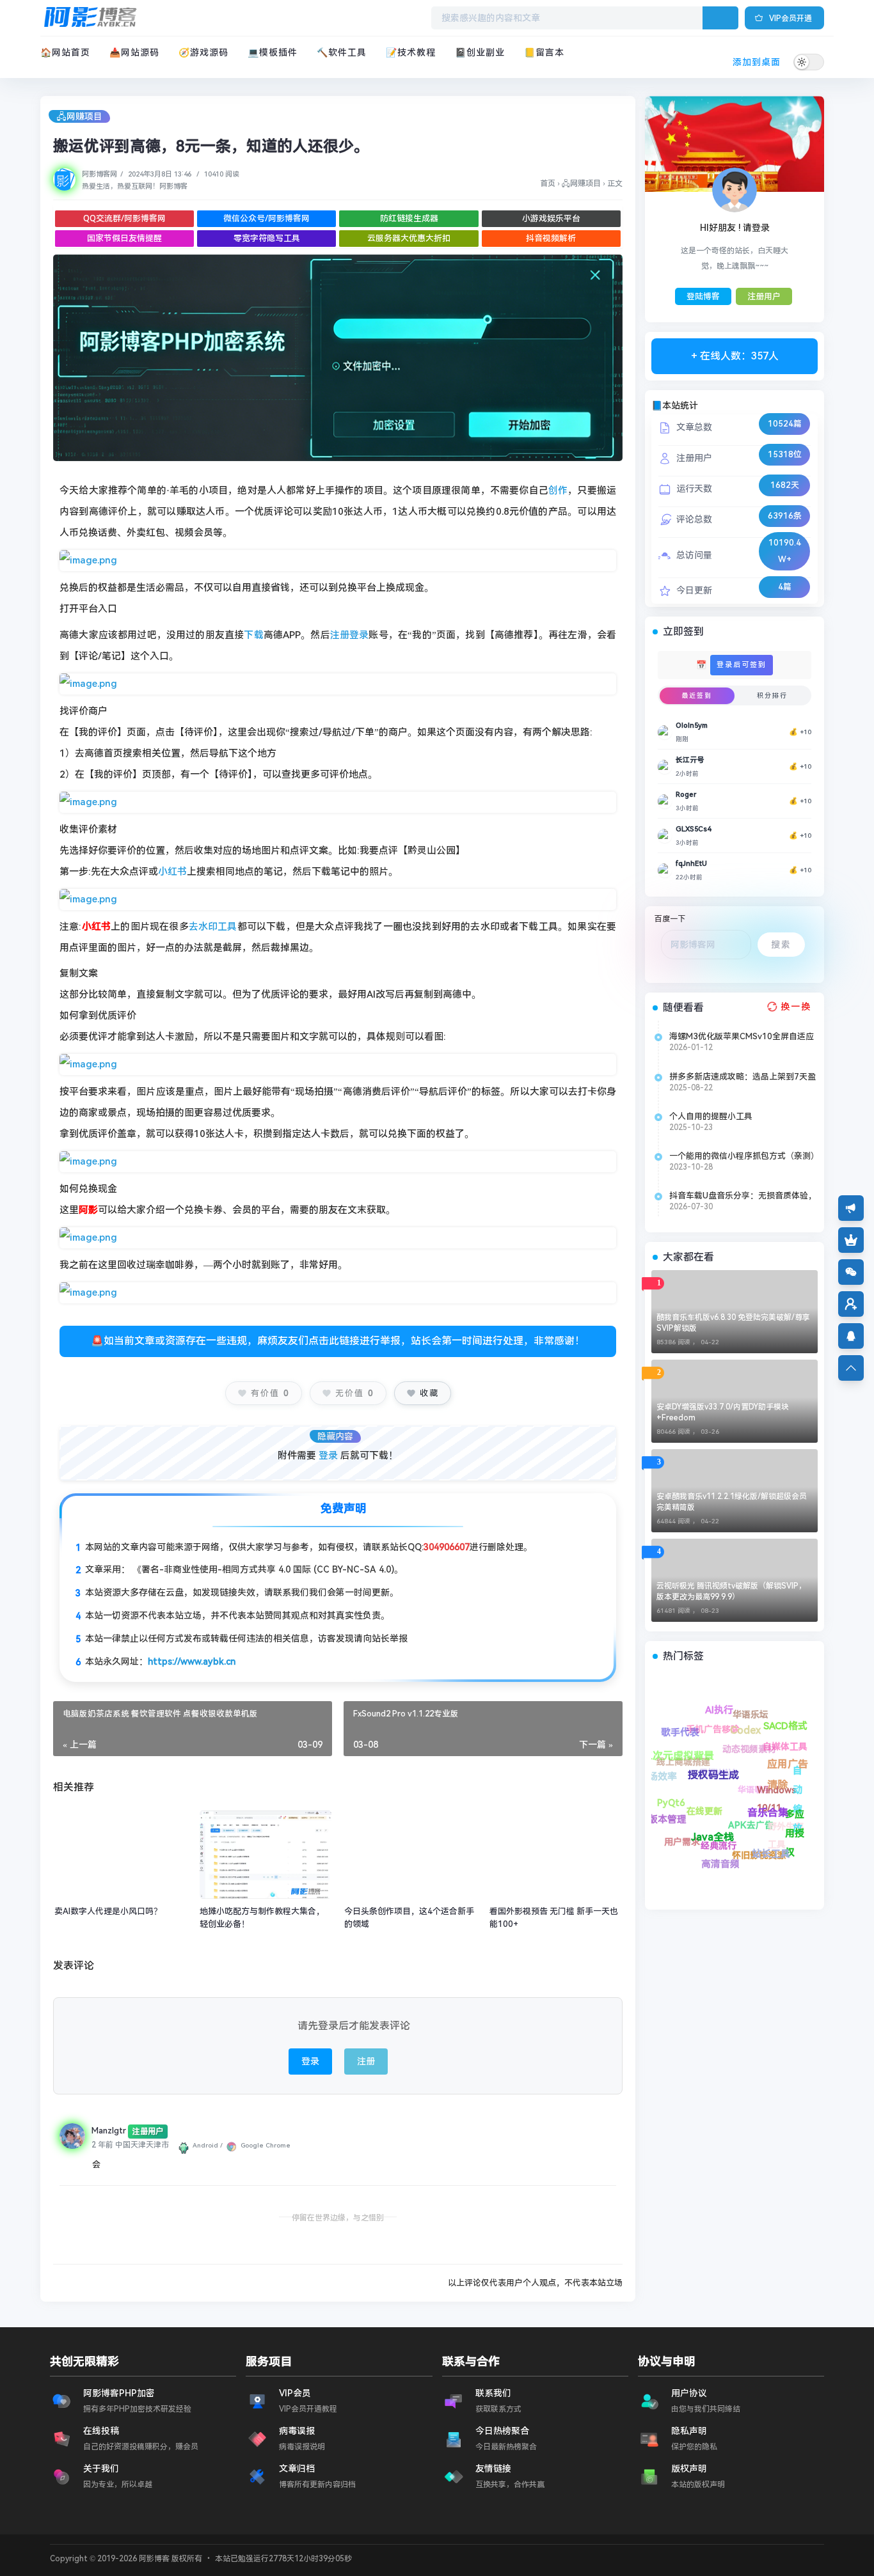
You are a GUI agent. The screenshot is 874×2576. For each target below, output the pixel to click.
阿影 (88, 1210)
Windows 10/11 (767, 1740)
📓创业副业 (480, 52)
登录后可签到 (742, 665)
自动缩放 (757, 1711)
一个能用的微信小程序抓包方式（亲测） (743, 1156)
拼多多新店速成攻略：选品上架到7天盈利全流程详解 (743, 1077)
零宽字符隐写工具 (267, 238)
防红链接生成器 (409, 218)
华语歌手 (776, 1797)
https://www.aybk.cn (192, 1661)
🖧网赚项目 (79, 116)
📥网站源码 (134, 52)
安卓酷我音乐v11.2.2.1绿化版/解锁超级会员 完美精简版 (732, 1502)
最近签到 (697, 695)
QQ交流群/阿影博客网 (124, 218)
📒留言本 (544, 52)
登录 (328, 1456)
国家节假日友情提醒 (124, 238)
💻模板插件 (273, 52)
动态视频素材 (794, 1812)
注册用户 (764, 296)
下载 (253, 635)
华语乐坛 (794, 1779)
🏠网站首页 (65, 52)
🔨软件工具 (342, 52)
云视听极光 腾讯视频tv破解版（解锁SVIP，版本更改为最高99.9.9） (731, 1591)
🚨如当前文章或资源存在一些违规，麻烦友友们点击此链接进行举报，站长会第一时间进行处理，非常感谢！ (338, 1341)
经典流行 (684, 1832)
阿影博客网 (99, 174)
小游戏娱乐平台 (551, 218)
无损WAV (787, 1841)
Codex (745, 1755)
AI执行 (776, 1782)
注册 (366, 2061)
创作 (558, 491)
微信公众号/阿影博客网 (266, 218)
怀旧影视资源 (672, 1776)
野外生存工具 (710, 1731)
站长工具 (667, 1748)
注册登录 (350, 635)
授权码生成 (711, 1773)
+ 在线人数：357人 (735, 356)
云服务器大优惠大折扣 (409, 238)
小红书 (172, 872)
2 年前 (102, 2145)
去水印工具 (213, 927)
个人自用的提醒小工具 (711, 1116)
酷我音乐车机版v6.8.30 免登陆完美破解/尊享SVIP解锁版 (733, 1323)
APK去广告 (721, 1803)
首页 (548, 184)
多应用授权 (705, 1714)
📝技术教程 (411, 52)
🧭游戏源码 (203, 52)
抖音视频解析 (551, 238)
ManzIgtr (109, 2131)
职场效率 (731, 1840)
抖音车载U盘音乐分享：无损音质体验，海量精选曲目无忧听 (743, 1196)
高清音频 (658, 1798)
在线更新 (735, 1859)
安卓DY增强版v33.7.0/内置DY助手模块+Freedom (723, 1412)
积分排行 (772, 695)
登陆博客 (703, 296)
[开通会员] (851, 1240)
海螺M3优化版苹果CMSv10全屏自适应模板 (742, 1037)
